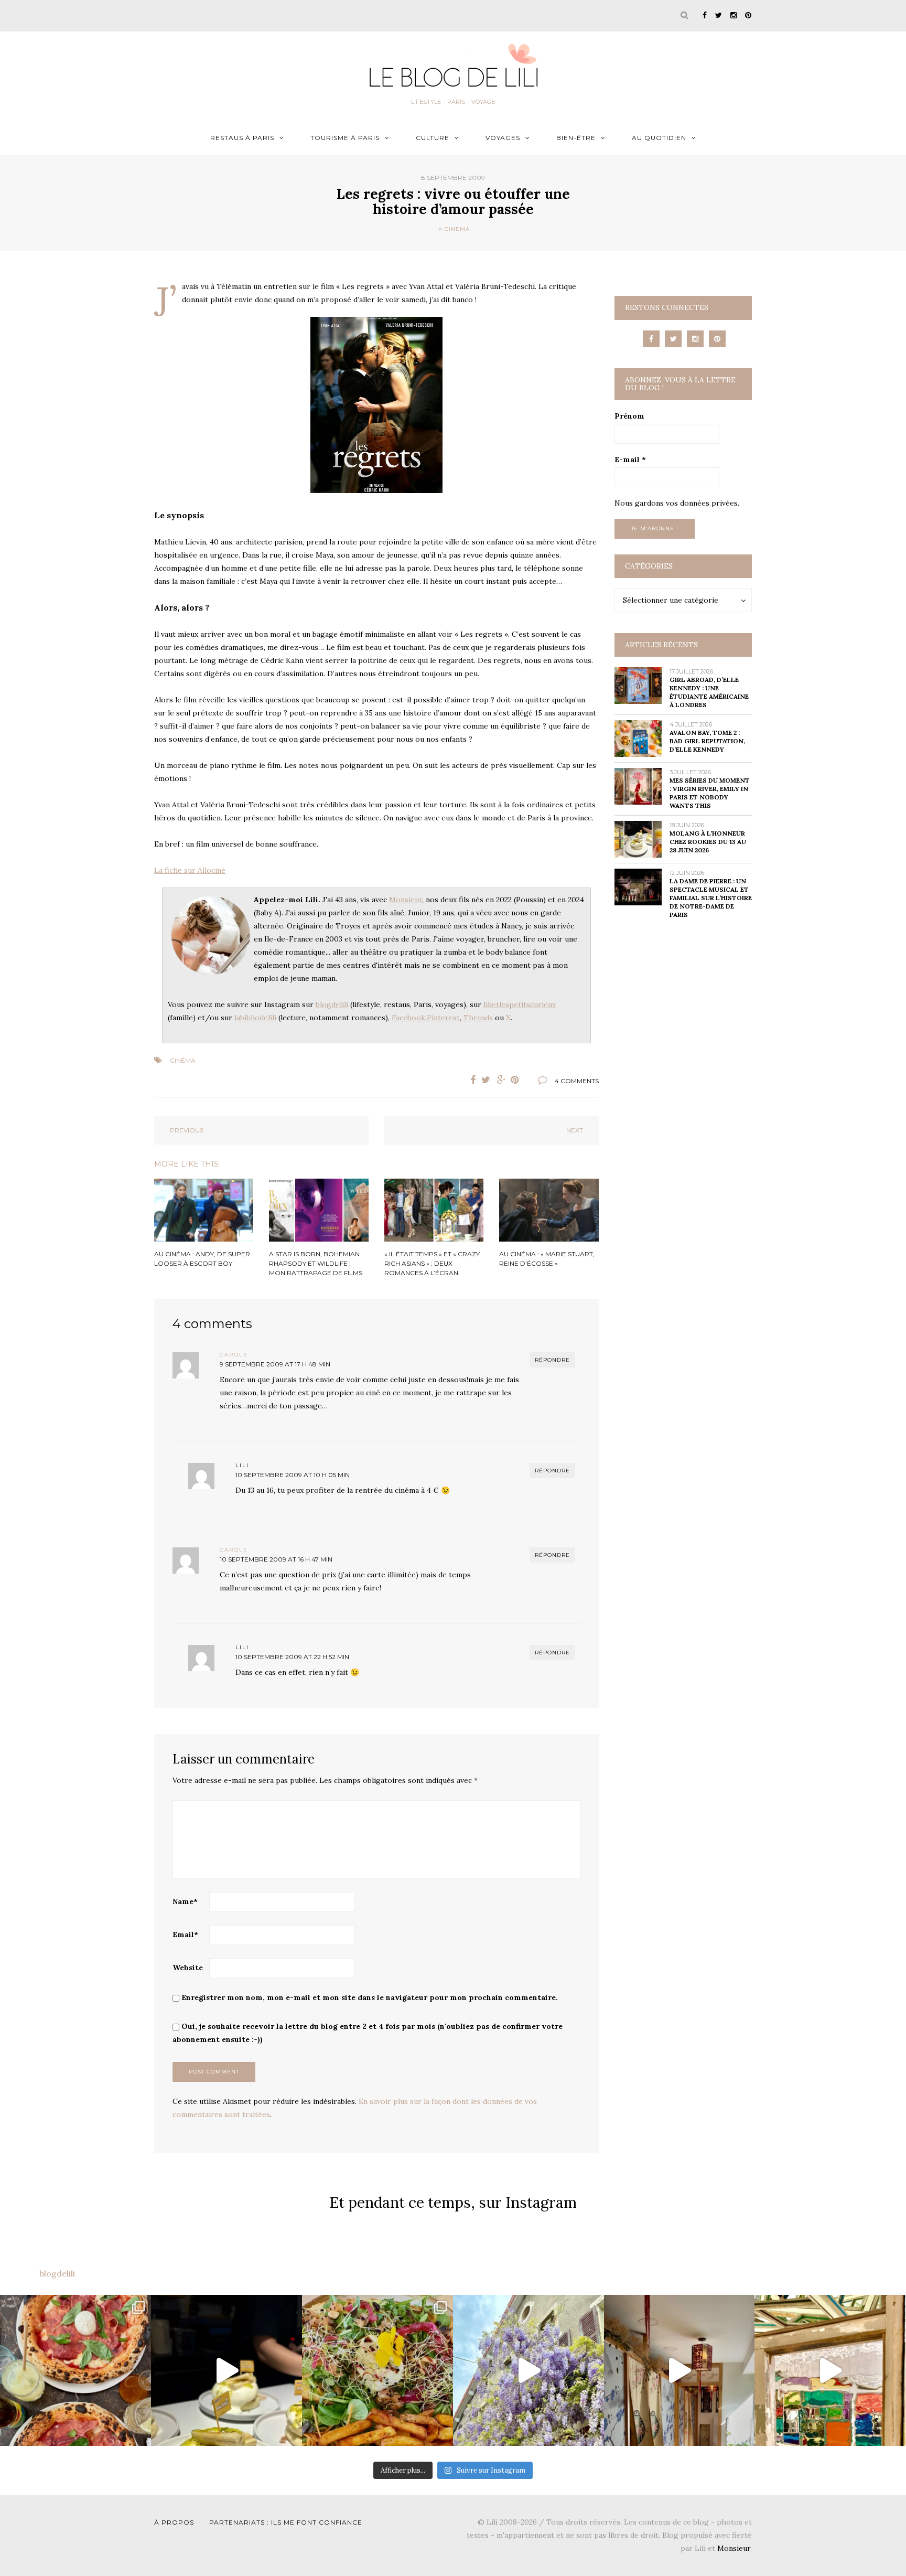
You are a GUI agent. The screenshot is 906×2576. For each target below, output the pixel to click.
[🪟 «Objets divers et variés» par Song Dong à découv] (830, 2370)
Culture (433, 138)
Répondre (552, 1360)
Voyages (503, 138)
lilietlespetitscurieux (520, 1004)
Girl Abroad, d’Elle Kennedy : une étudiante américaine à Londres (709, 692)
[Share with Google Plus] (502, 1080)
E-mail (630, 459)
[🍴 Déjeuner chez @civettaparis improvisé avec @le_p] (75, 2370)
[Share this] (470, 1080)
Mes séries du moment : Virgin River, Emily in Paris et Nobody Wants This (710, 793)
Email (185, 1934)
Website (188, 1968)
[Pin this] (517, 1080)
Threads (478, 1018)
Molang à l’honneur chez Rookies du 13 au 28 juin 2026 (708, 842)
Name (185, 1901)
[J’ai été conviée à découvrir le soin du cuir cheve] (679, 2370)
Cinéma (457, 229)
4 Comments (577, 1081)
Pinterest (443, 1018)
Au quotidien (659, 138)
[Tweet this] (486, 1080)
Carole (234, 1355)
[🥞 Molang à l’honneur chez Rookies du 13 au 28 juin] (226, 2370)
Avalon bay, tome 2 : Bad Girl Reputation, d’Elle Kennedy (707, 741)
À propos (174, 2522)
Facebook (408, 1018)
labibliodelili (255, 1018)
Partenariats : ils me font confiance (286, 2522)
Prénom (629, 416)
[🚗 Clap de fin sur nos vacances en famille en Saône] (528, 2370)
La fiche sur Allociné (190, 870)
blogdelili (332, 1004)
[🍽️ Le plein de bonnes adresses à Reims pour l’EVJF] (377, 2370)
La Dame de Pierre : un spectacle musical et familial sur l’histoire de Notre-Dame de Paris (711, 898)
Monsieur (406, 900)
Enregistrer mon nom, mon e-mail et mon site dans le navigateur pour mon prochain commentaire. (370, 1997)
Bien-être (576, 138)
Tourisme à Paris (345, 138)
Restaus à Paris (242, 138)
